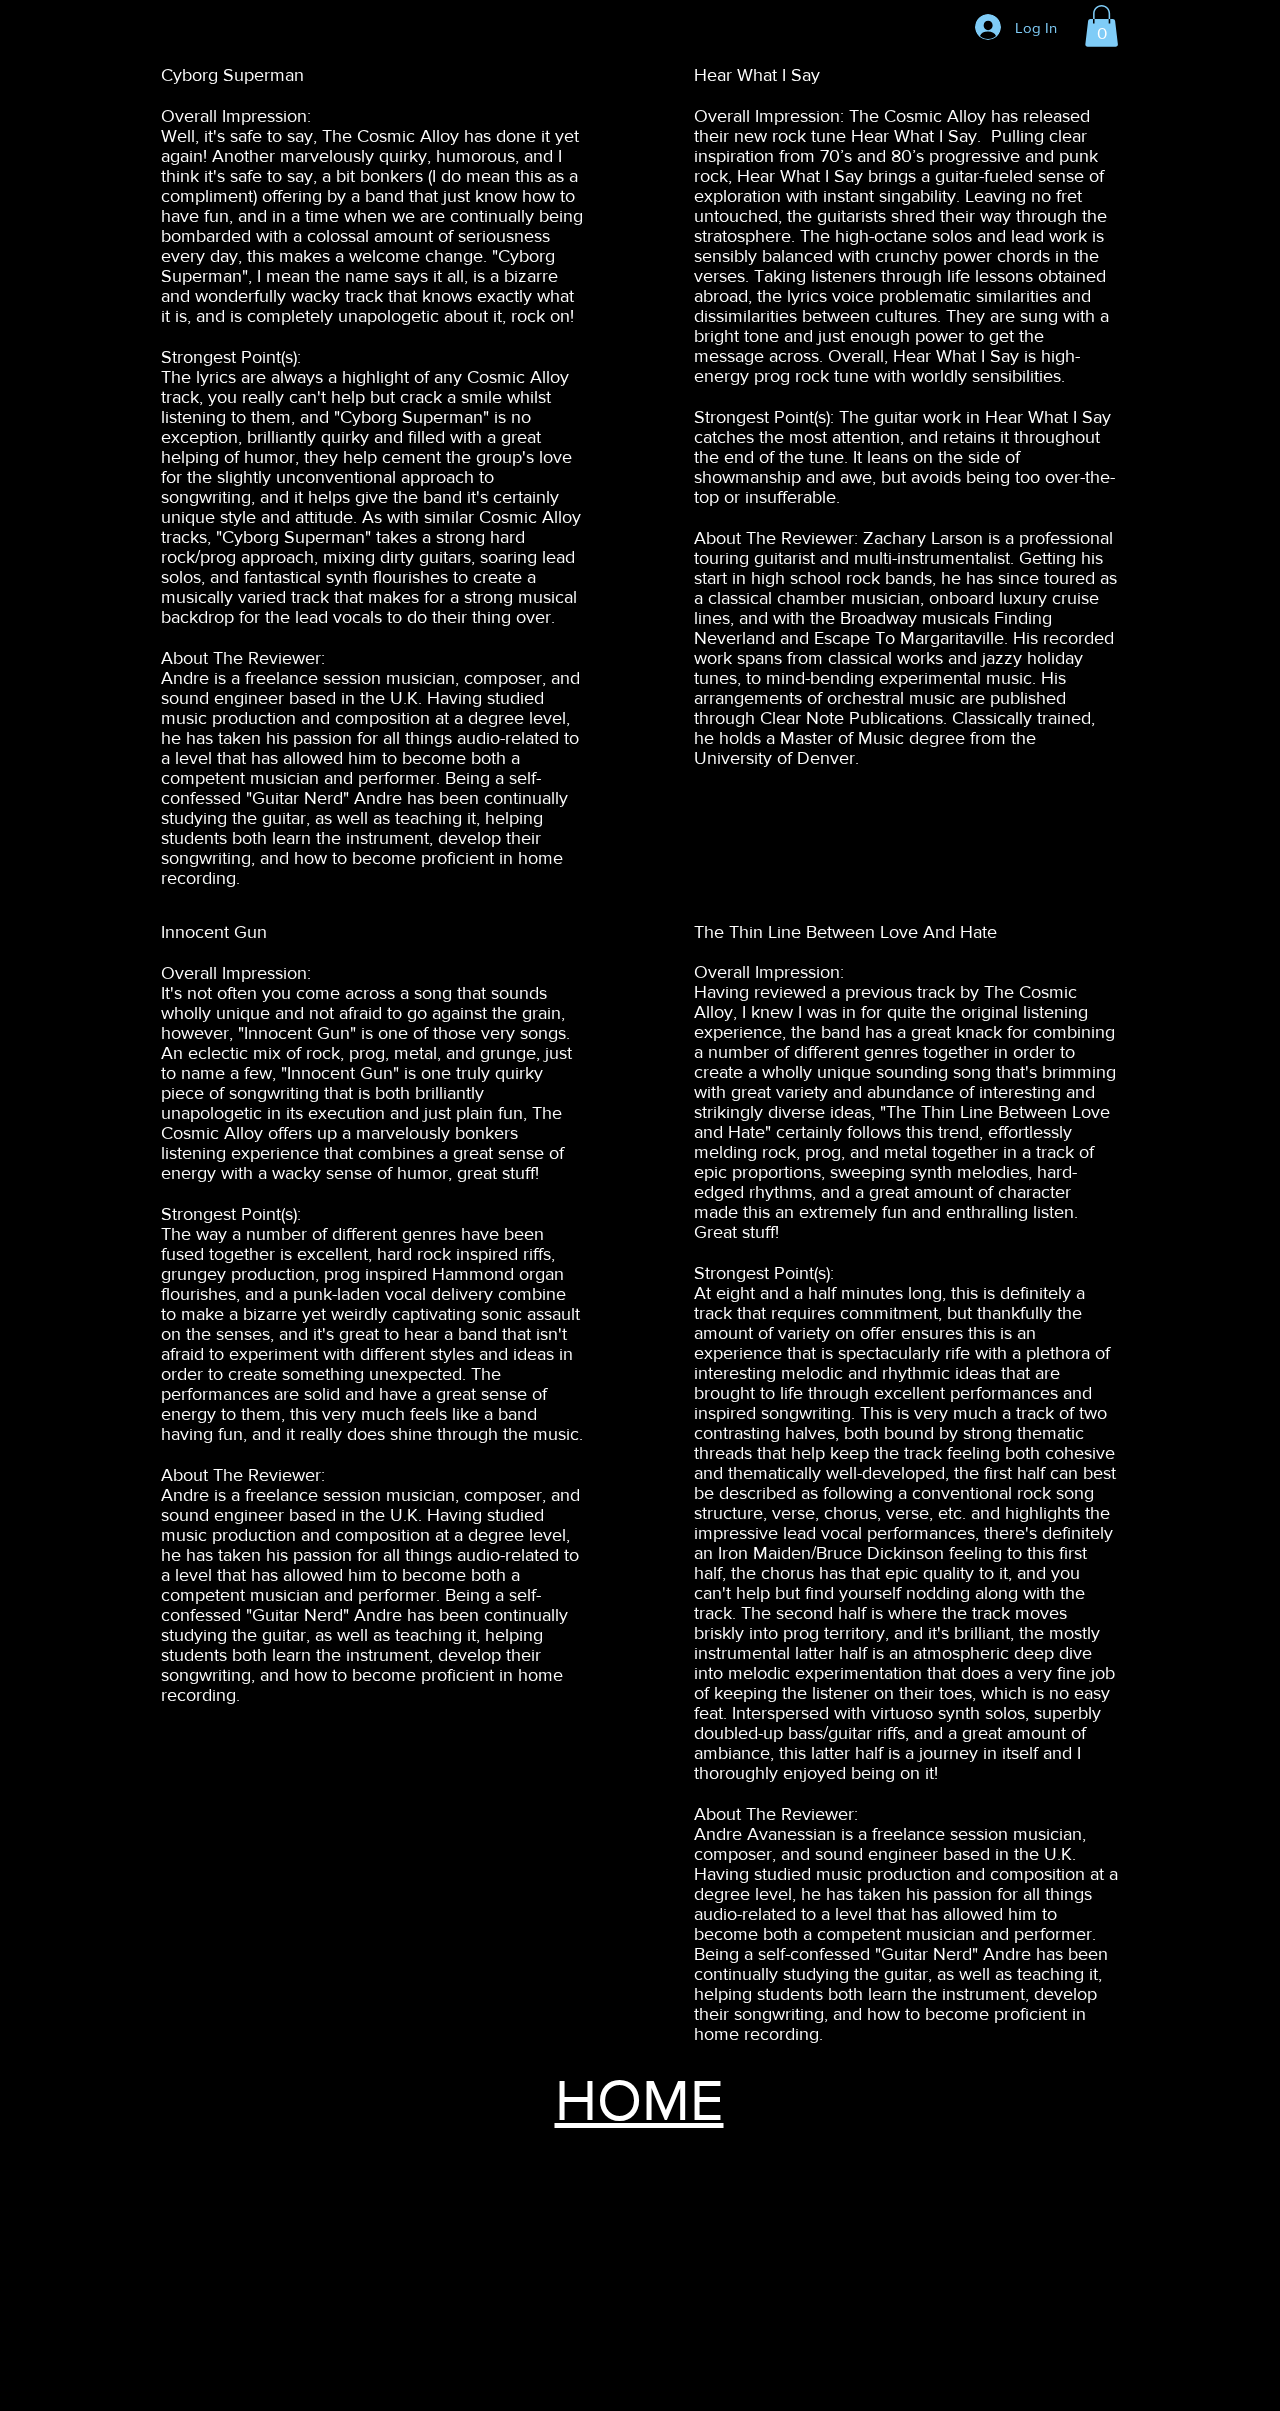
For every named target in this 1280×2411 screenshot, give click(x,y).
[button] (1101, 26)
